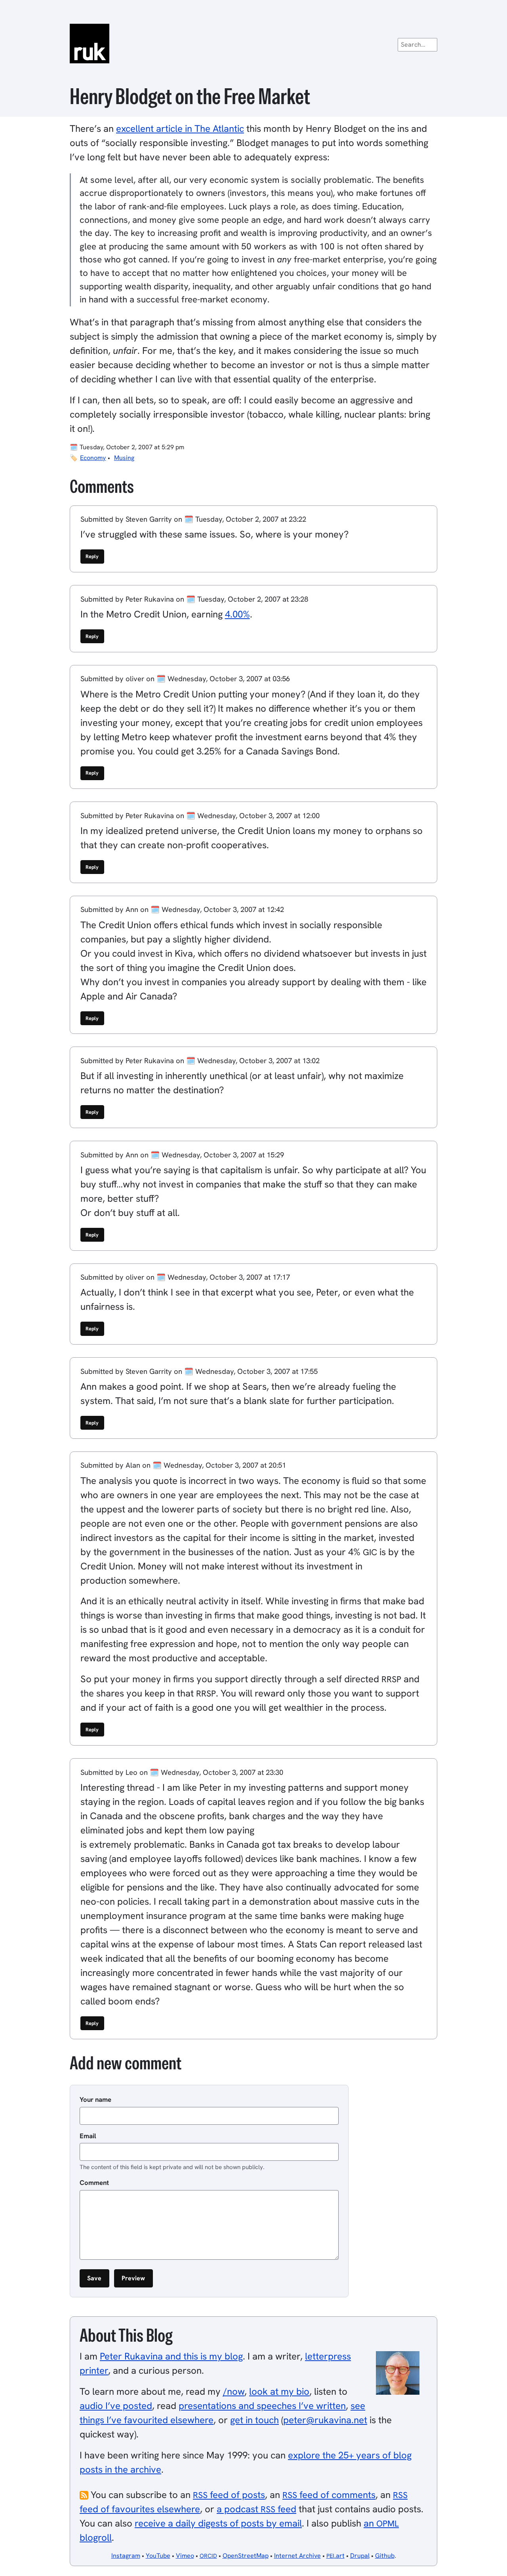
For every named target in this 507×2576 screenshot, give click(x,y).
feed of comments (329, 2495)
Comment (94, 2183)
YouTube (158, 2556)
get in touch (254, 2420)
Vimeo (185, 2556)
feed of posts (229, 2495)
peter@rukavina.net (325, 2420)
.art (335, 2556)
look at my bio (279, 2391)
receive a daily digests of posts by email (218, 2523)
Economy (93, 458)
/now (234, 2391)
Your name (95, 2099)
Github (385, 2556)
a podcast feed (256, 2509)
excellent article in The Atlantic (180, 128)
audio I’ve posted (116, 2406)
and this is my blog (171, 2356)
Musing (124, 458)
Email (88, 2136)
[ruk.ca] (253, 44)
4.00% (237, 614)
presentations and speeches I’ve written (262, 2406)
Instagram (126, 2556)
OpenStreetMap (246, 2556)
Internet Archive (297, 2556)
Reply (92, 556)
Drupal (360, 2556)
